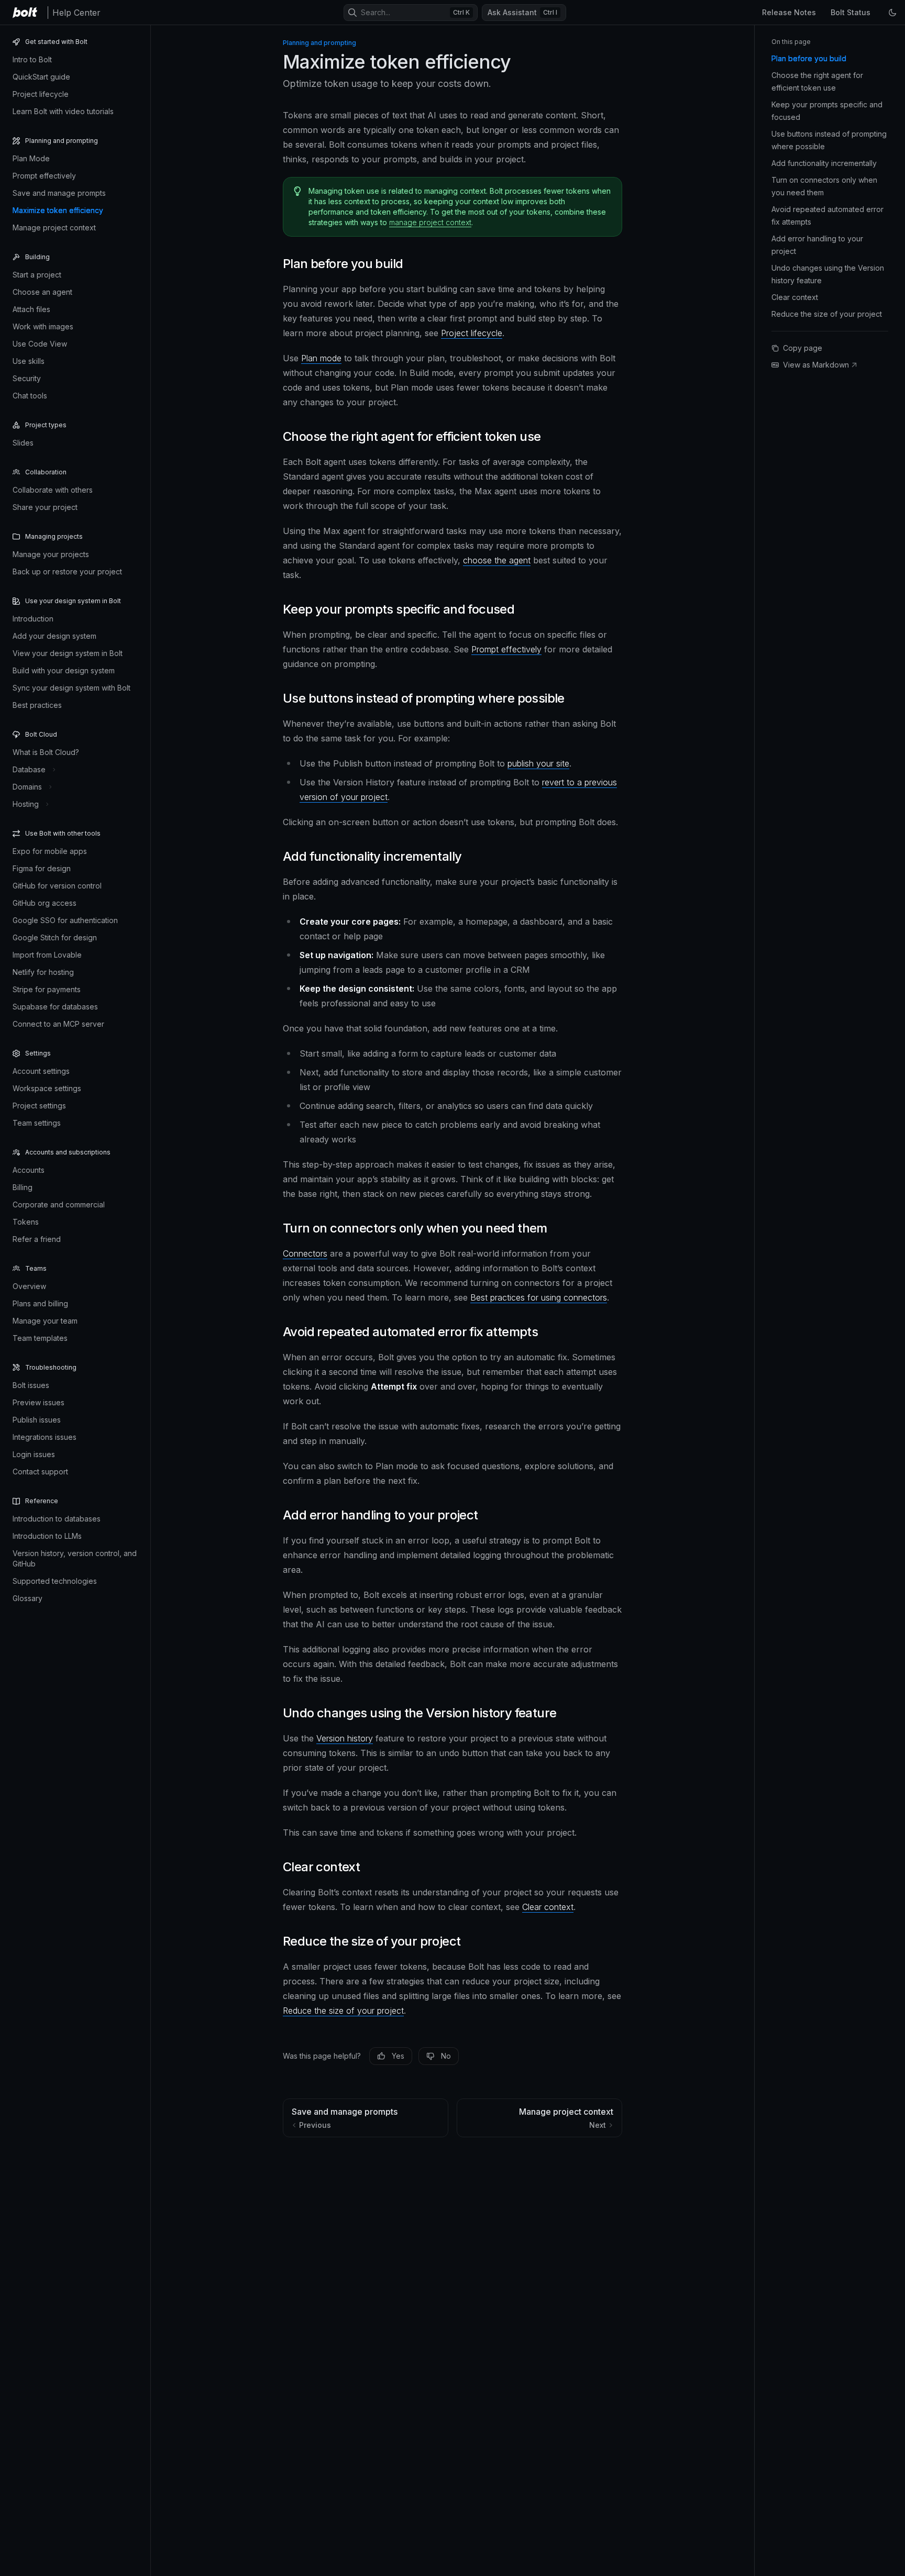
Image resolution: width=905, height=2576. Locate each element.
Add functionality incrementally (824, 163)
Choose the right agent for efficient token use (817, 81)
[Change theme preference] (892, 13)
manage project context (430, 222)
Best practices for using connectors (539, 1297)
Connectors (305, 1253)
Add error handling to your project (817, 245)
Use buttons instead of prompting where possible (829, 140)
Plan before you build (809, 58)
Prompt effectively (506, 649)
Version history (345, 1738)
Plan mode (321, 358)
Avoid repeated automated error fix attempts (827, 215)
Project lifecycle (472, 333)
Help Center (76, 13)
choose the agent (497, 560)
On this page (791, 42)
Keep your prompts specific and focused (827, 111)
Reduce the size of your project (343, 2011)
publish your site (538, 763)
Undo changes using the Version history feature (828, 274)
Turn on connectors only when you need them (824, 186)
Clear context (548, 1907)
